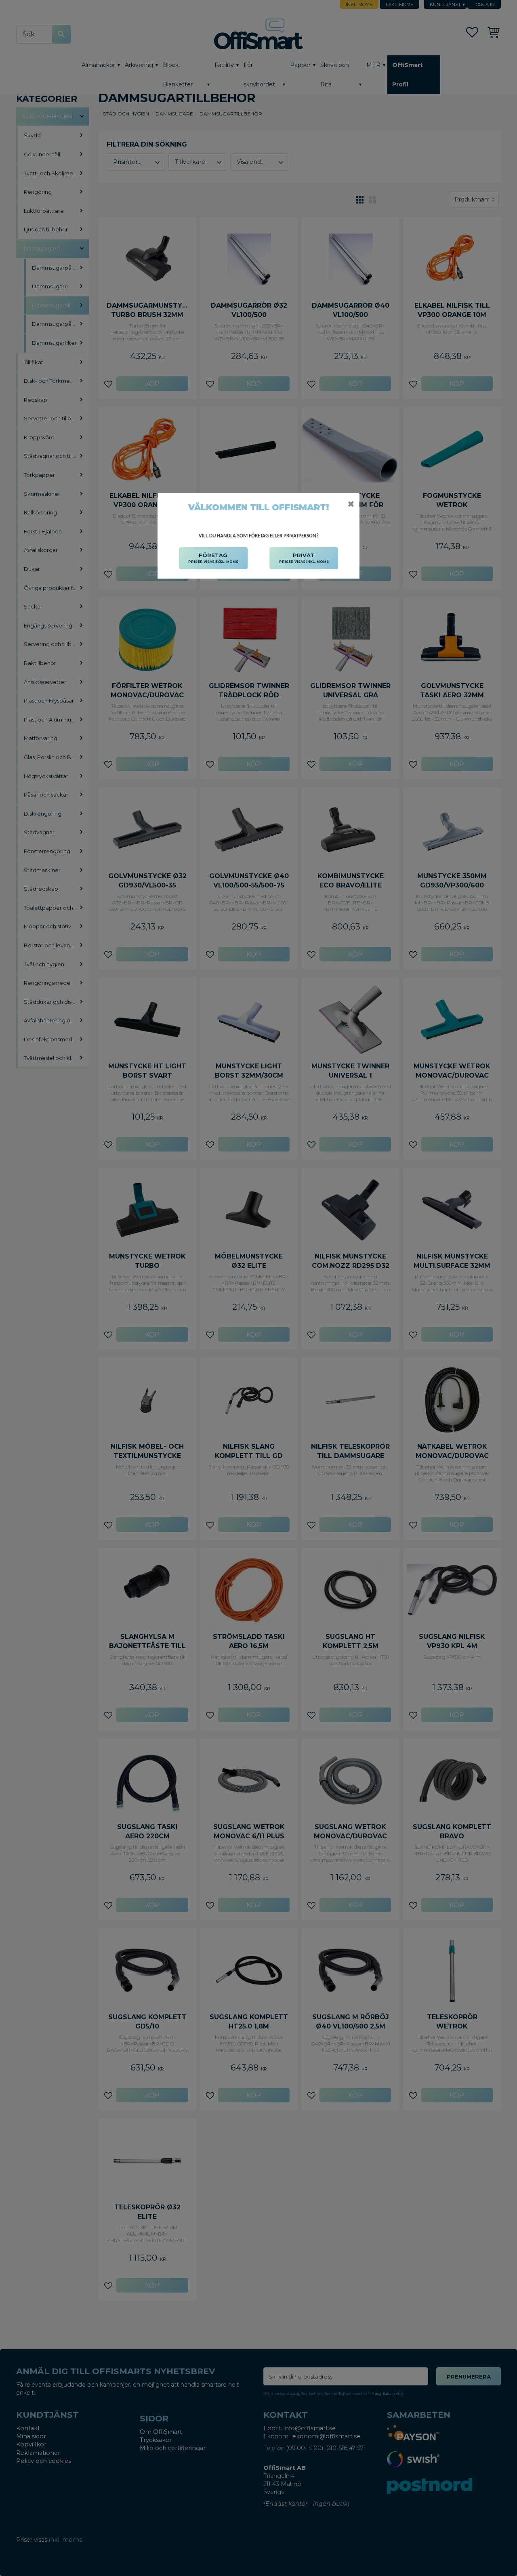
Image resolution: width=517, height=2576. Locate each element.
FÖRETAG (213, 558)
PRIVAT (304, 558)
